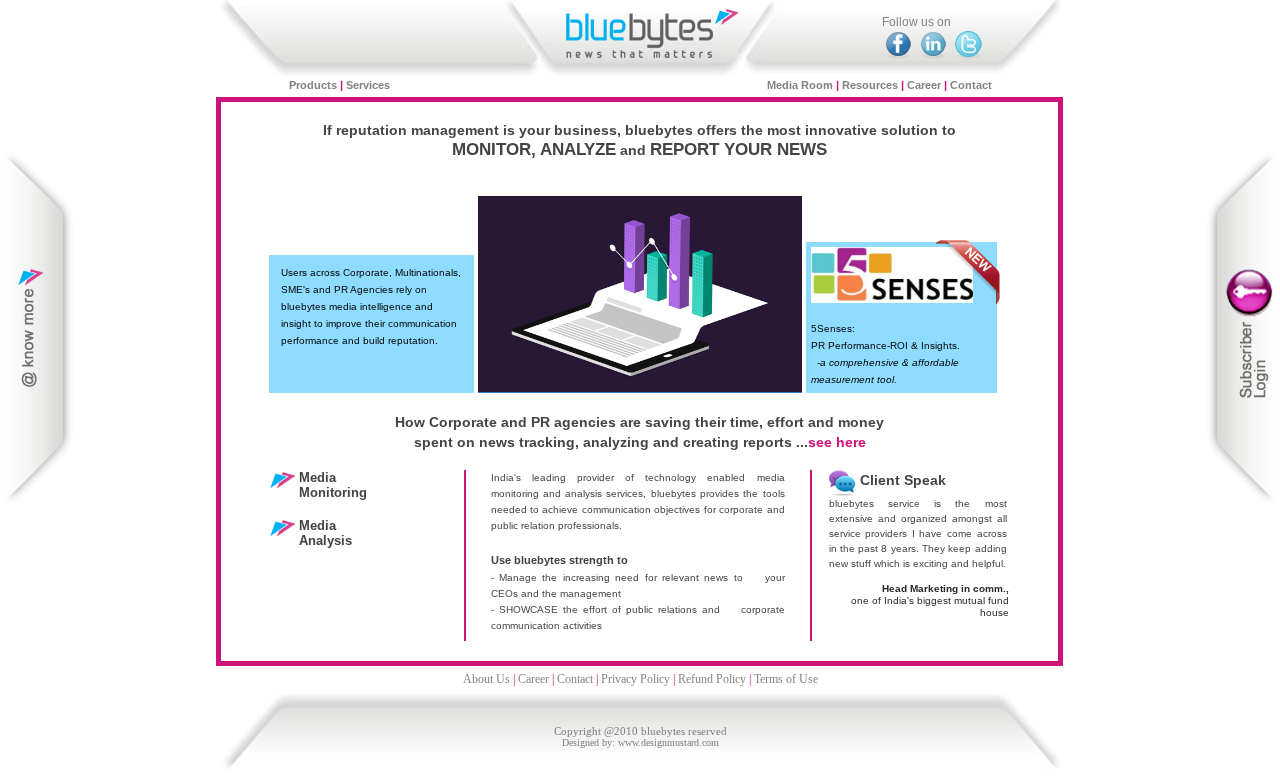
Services (368, 85)
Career (924, 85)
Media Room (800, 85)
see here (837, 442)
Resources (870, 85)
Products (314, 85)
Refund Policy (712, 679)
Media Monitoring (333, 485)
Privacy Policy (635, 679)
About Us (486, 679)
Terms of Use (786, 679)
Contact (971, 85)
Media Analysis (325, 533)
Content (38, 328)
